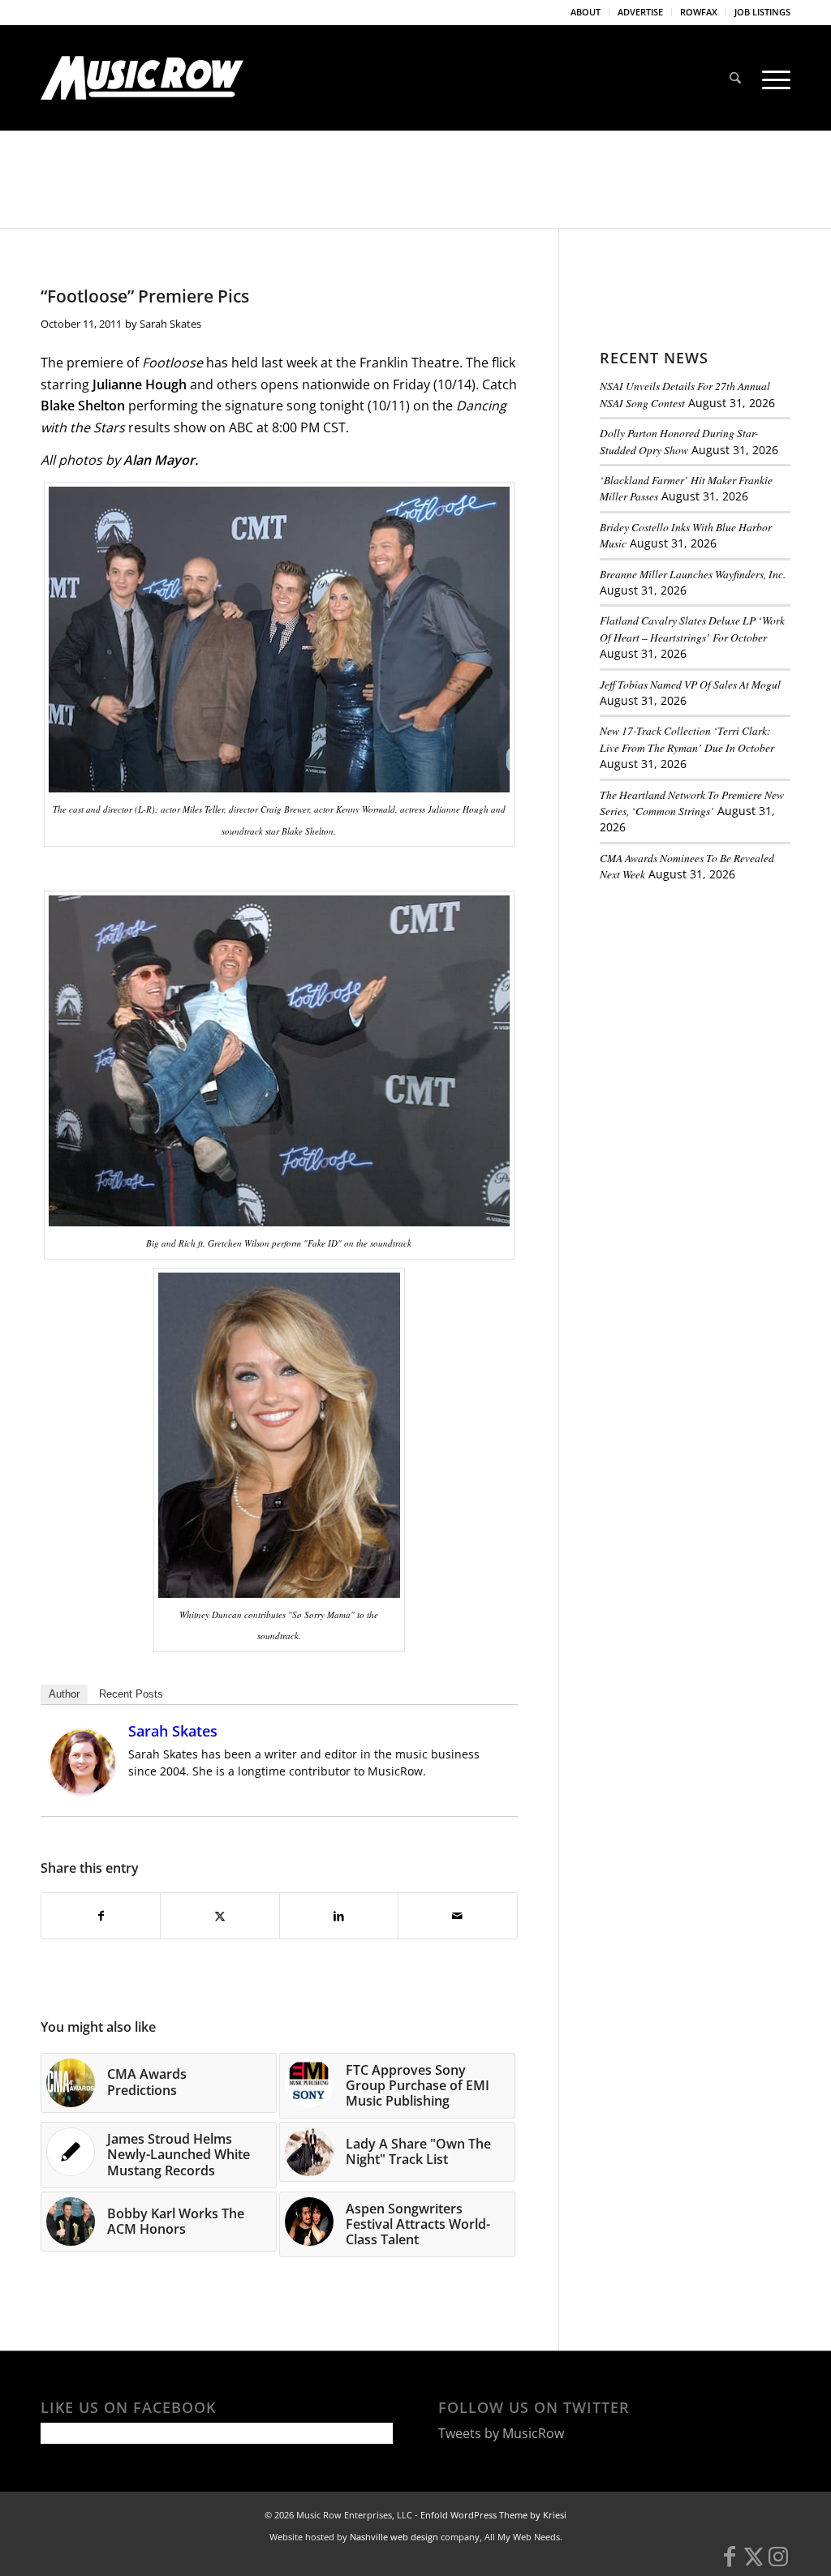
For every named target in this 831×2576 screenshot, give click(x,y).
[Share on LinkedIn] (339, 1916)
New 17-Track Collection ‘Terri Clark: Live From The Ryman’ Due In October (687, 738)
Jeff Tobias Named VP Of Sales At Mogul (690, 684)
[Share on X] (220, 1916)
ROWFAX (699, 12)
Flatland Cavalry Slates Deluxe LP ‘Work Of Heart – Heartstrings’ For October (692, 628)
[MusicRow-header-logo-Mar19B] (142, 78)
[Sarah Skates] (83, 1789)
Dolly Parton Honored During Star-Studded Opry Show (679, 441)
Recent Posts (131, 1694)
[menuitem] (586, 12)
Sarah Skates (170, 324)
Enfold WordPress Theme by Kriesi (493, 2515)
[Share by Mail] (457, 1916)
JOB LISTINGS (762, 12)
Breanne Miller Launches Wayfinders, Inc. (693, 574)
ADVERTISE (640, 12)
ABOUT (586, 12)
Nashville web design (394, 2537)
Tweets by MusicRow (501, 2433)
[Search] (735, 78)
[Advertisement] (715, 1007)
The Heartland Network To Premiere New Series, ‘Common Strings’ (692, 803)
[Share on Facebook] (101, 1916)
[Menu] (771, 78)
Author (64, 1694)
